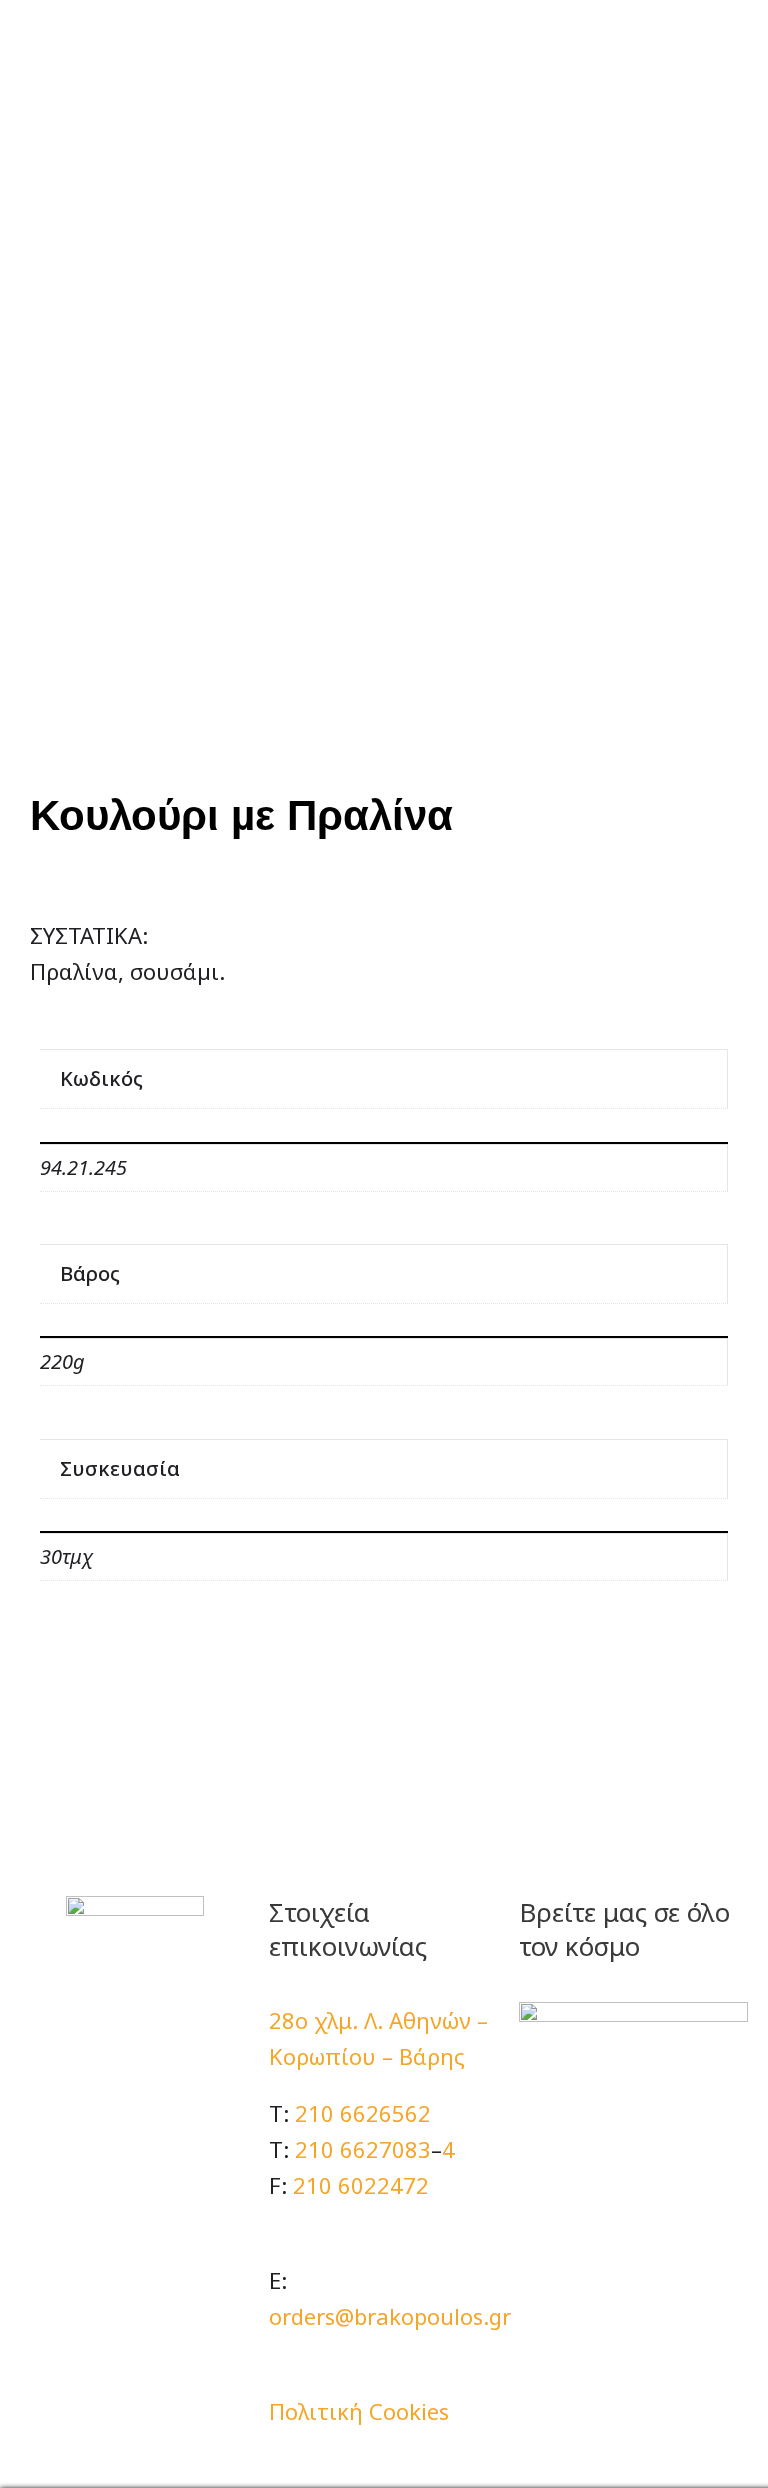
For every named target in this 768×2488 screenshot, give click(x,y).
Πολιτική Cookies (359, 2411)
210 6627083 (363, 2149)
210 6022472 (361, 2185)
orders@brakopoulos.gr (390, 2316)
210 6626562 (363, 2113)
